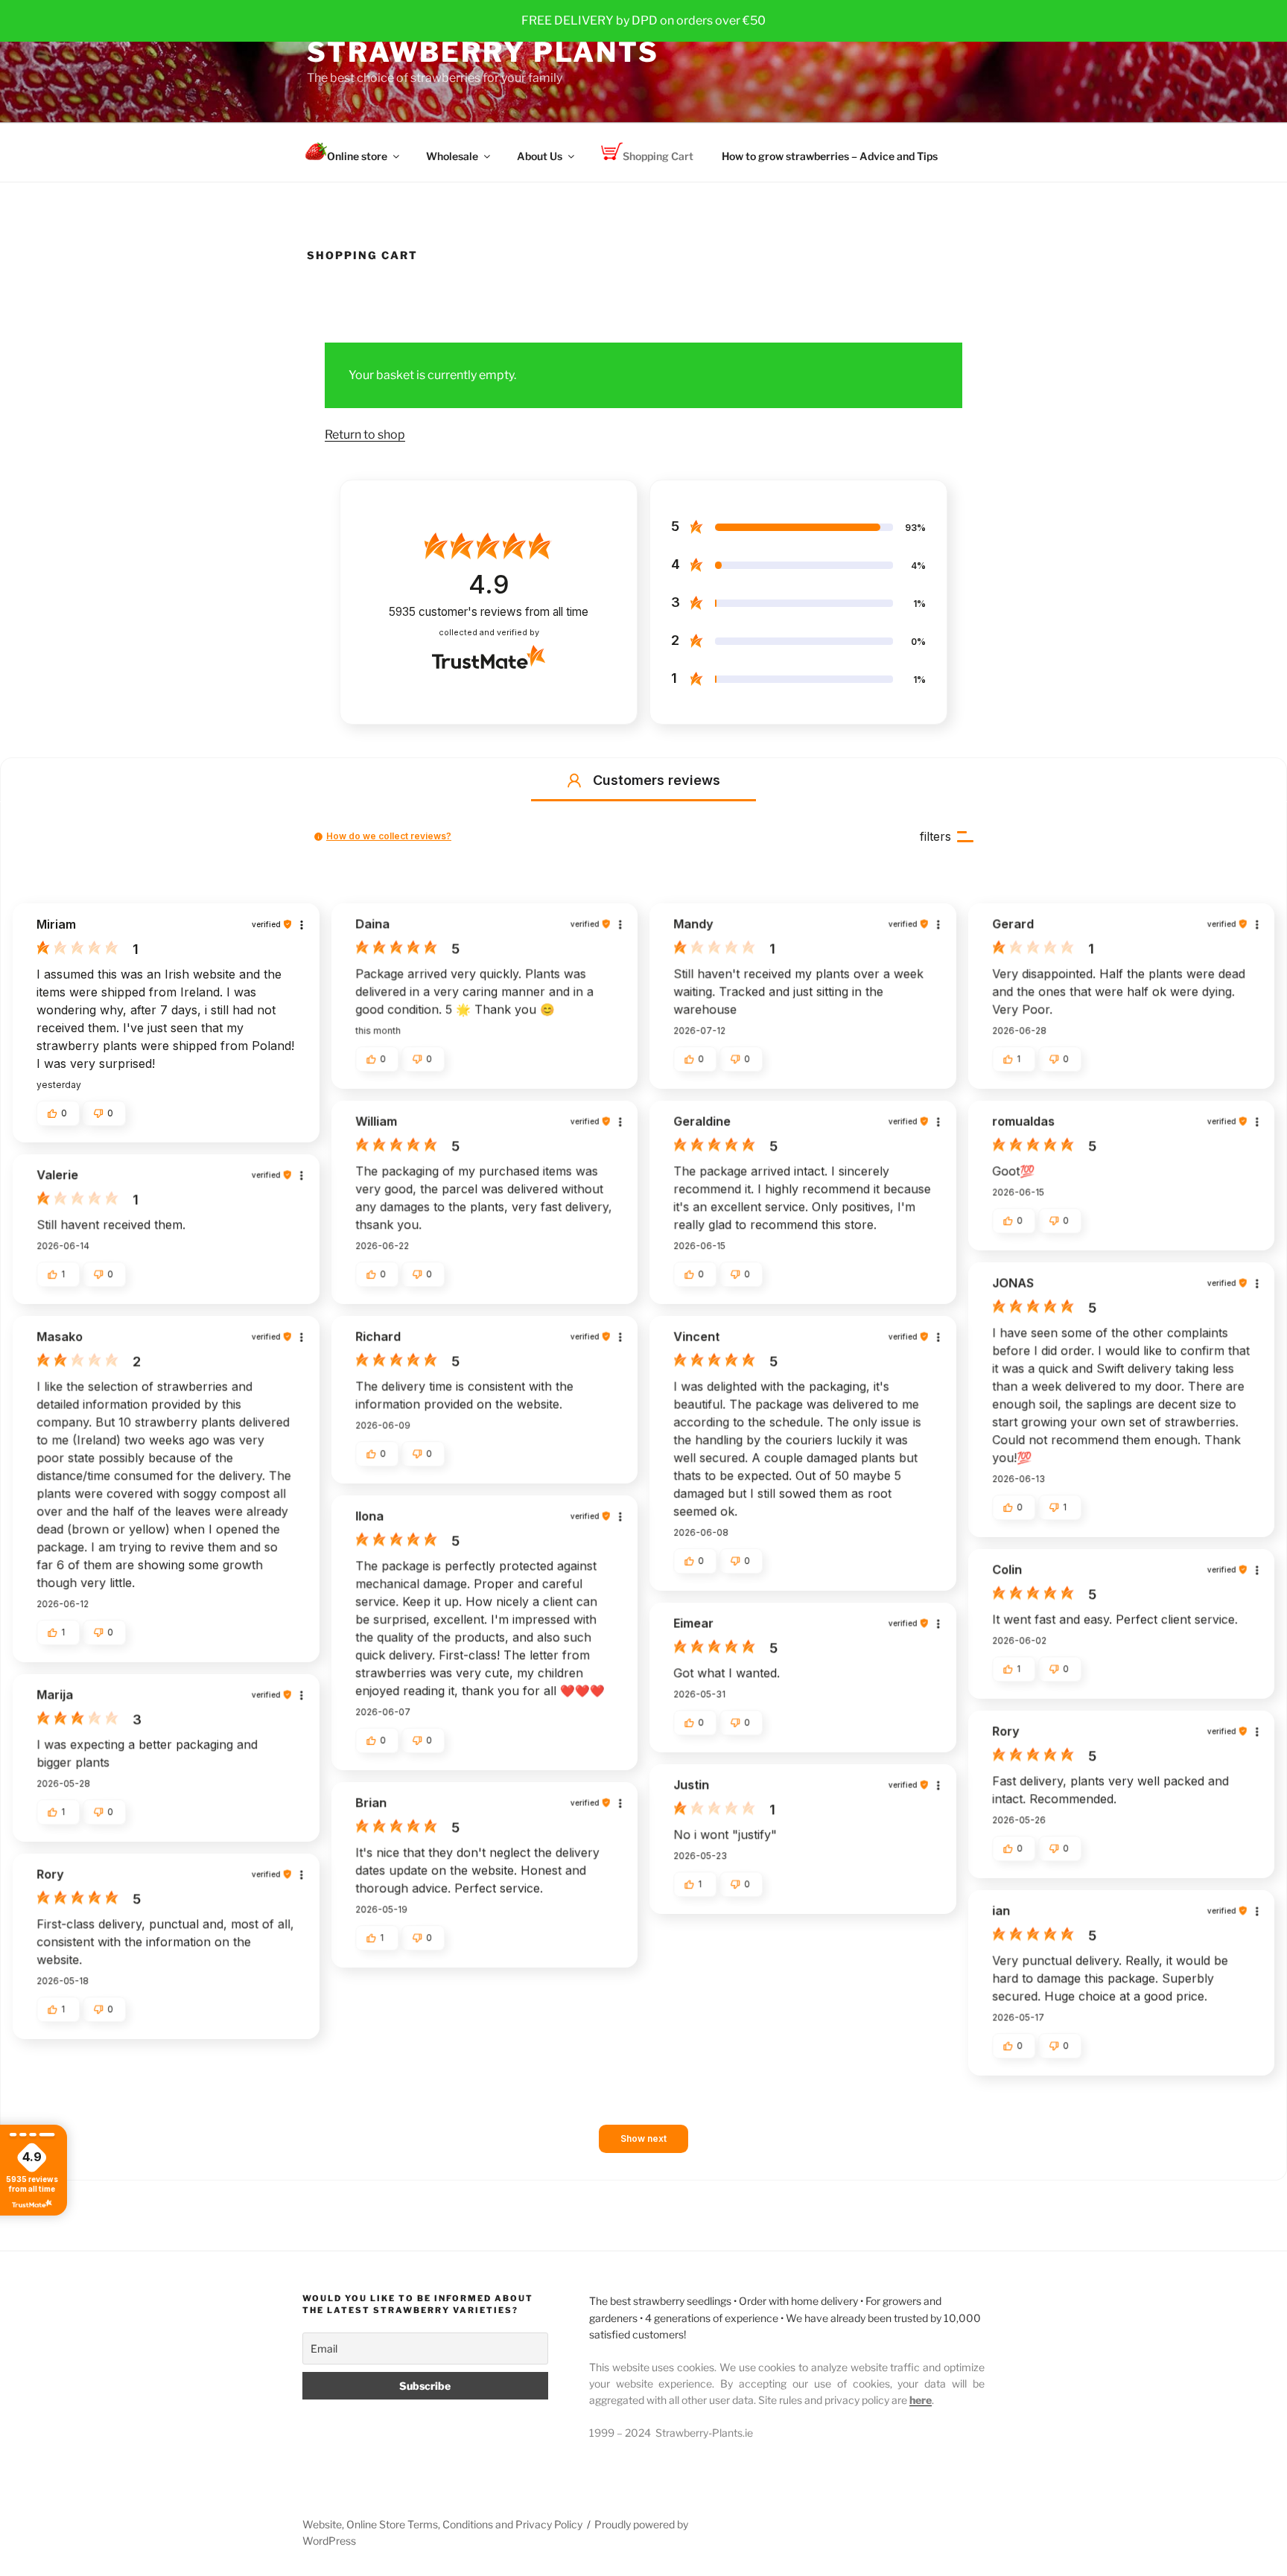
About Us (540, 156)
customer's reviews (489, 612)
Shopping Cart (658, 156)
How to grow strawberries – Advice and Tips (830, 156)
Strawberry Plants (483, 52)
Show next (643, 2138)
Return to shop (365, 435)
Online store (357, 156)
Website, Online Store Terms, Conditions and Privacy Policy (442, 2524)
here (921, 2400)
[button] (574, 780)
